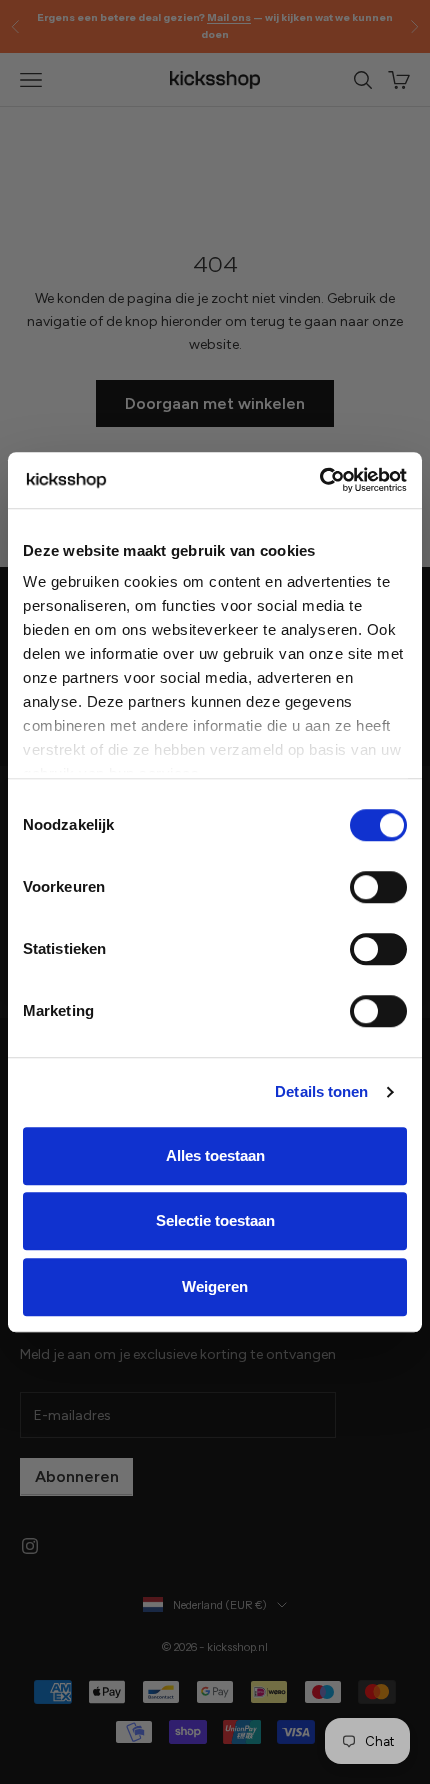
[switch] (378, 887)
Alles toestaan (215, 1155)
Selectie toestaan (215, 1220)
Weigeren (215, 1286)
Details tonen (321, 1091)
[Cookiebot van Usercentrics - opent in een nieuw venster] (319, 480)
